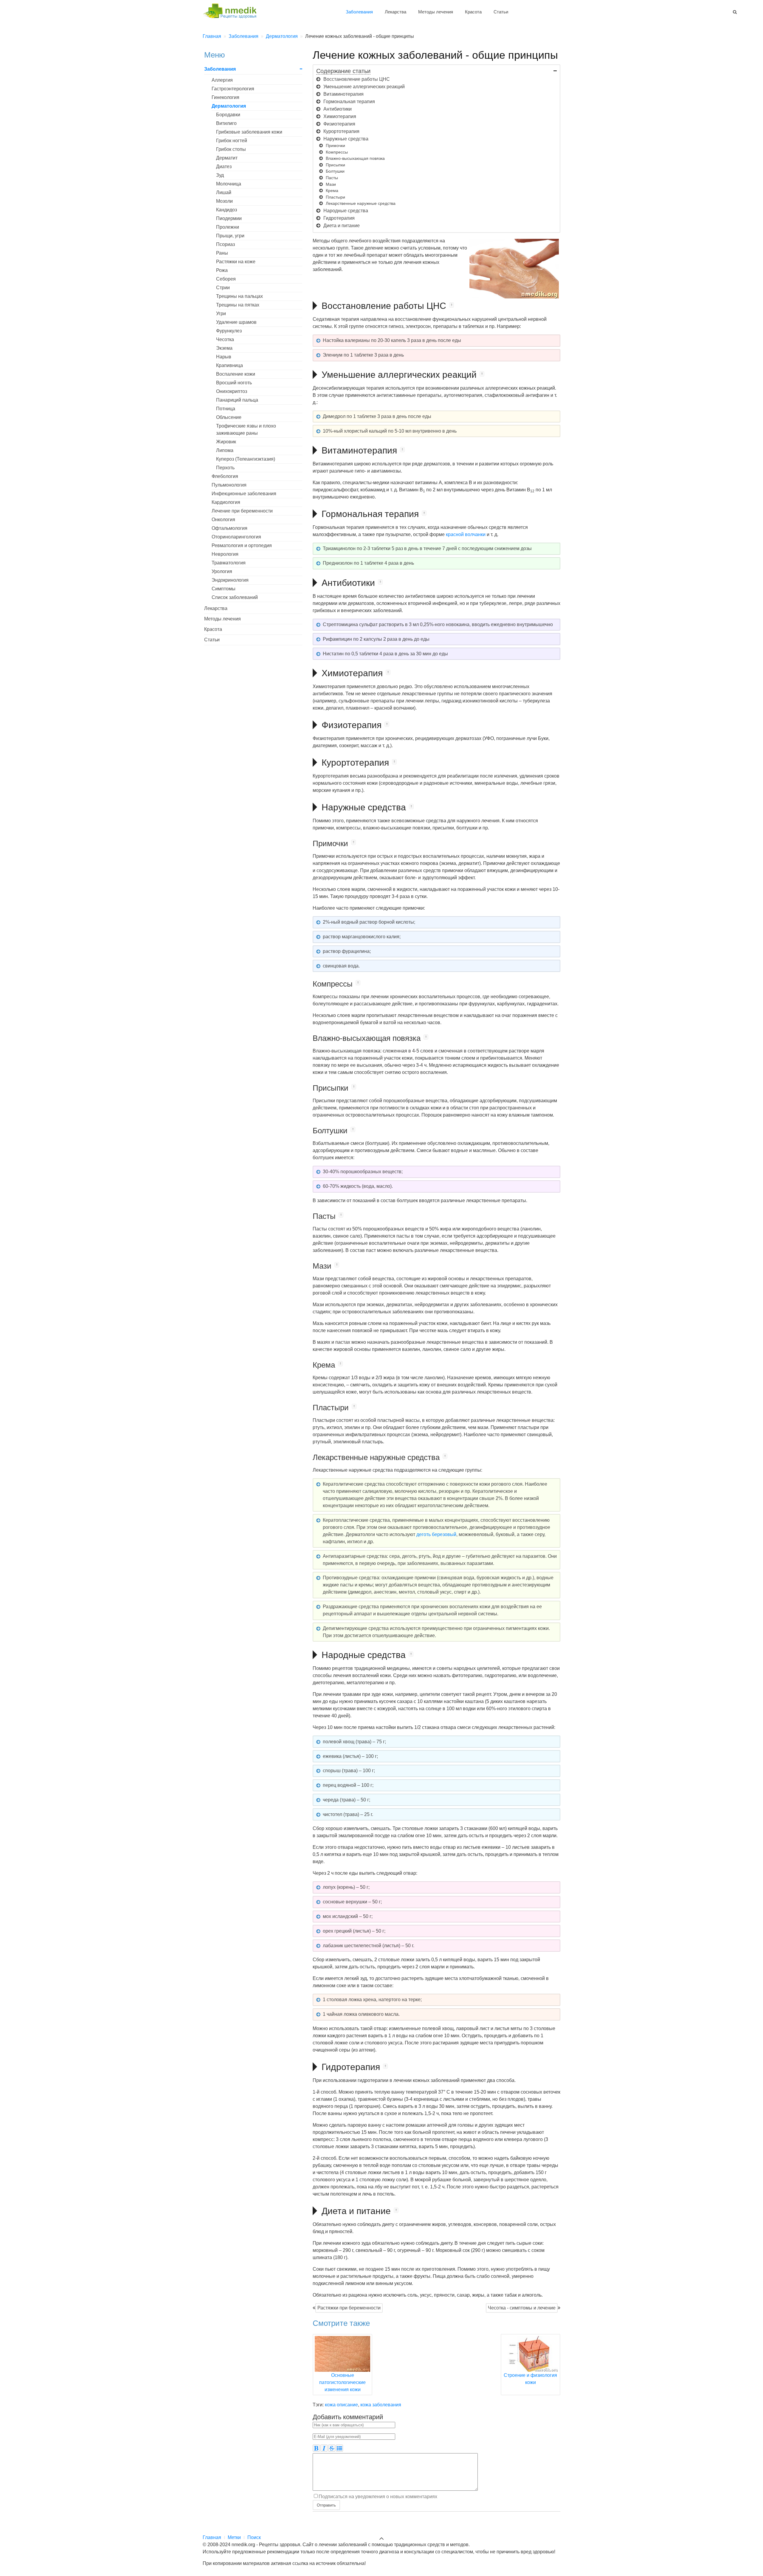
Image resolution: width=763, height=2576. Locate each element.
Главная (212, 2537)
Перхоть (225, 468)
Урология (222, 571)
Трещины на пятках (238, 305)
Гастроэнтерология (233, 89)
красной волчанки (466, 534)
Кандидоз (227, 210)
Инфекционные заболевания (244, 494)
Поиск (254, 2537)
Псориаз (225, 244)
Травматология (229, 563)
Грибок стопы (231, 149)
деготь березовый (436, 1534)
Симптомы (224, 589)
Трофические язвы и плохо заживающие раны (246, 429)
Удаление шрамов (236, 322)
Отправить (326, 2505)
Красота (473, 12)
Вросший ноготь (234, 383)
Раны (222, 253)
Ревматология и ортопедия (242, 545)
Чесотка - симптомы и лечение (522, 2308)
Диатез (224, 167)
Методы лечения (436, 12)
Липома (225, 450)
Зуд (220, 175)
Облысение (229, 417)
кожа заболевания (381, 2405)
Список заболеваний (235, 597)
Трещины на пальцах (239, 296)
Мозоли (224, 201)
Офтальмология (229, 528)
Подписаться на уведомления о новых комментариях (378, 2496)
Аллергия (222, 80)
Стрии (223, 288)
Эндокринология (230, 580)
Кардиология (226, 502)
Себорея (226, 279)
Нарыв (224, 357)
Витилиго (226, 123)
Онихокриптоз (232, 391)
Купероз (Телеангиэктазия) (246, 459)
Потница (226, 409)
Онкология (223, 520)
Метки (234, 2537)
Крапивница (229, 365)
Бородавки (228, 115)
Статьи (501, 12)
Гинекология (225, 97)
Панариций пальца (237, 400)
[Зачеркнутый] (332, 2448)
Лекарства (396, 12)
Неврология (225, 554)
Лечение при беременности (242, 511)
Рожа (222, 270)
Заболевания (359, 12)
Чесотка (225, 339)
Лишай (224, 192)
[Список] (339, 2448)
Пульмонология (229, 485)
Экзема (224, 348)
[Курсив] (324, 2448)
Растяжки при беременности (349, 2308)
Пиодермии (229, 218)
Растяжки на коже (236, 262)
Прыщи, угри (230, 236)
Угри (221, 314)
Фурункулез (229, 331)
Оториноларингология (236, 537)
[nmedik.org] (232, 10)
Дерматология (229, 106)
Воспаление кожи (236, 374)
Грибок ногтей (232, 141)
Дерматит (227, 158)
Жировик (226, 442)
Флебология (225, 476)
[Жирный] (316, 2448)
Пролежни (228, 227)
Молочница (229, 184)
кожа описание (341, 2405)
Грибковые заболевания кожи (249, 132)
